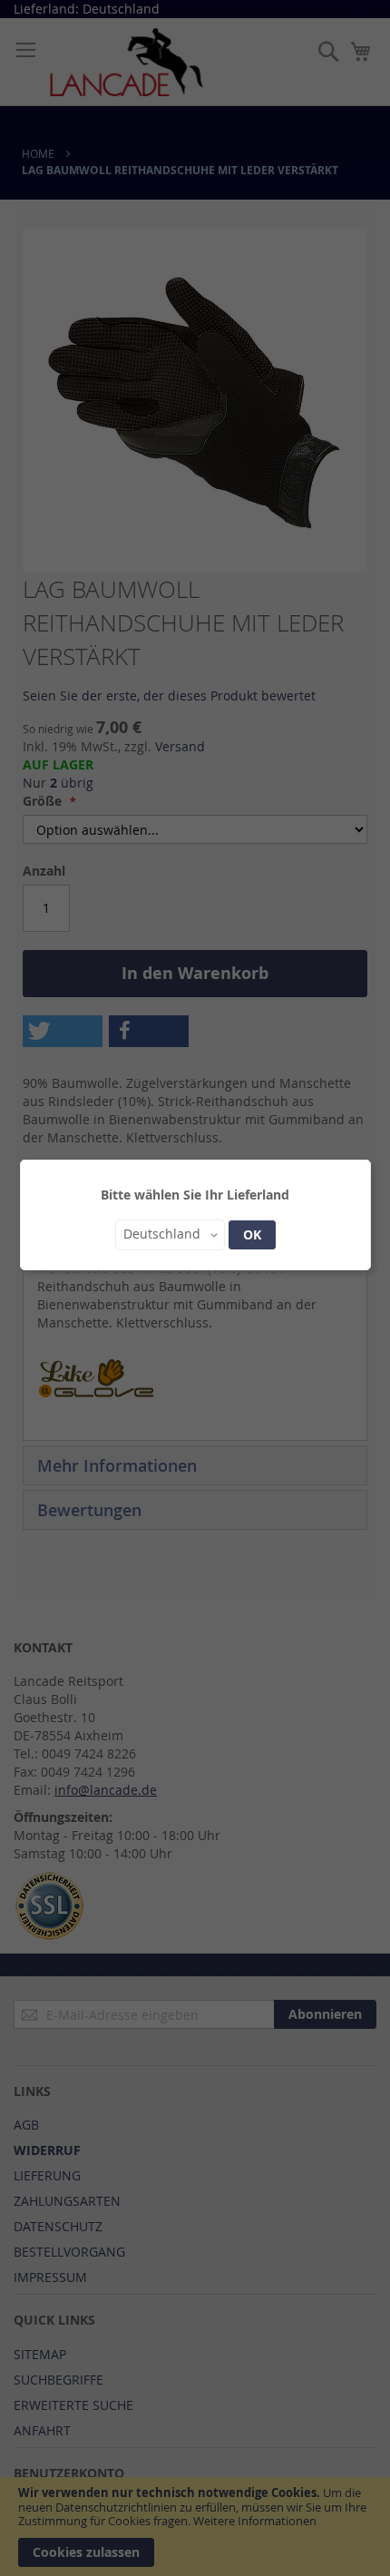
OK (252, 1234)
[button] (170, 1235)
